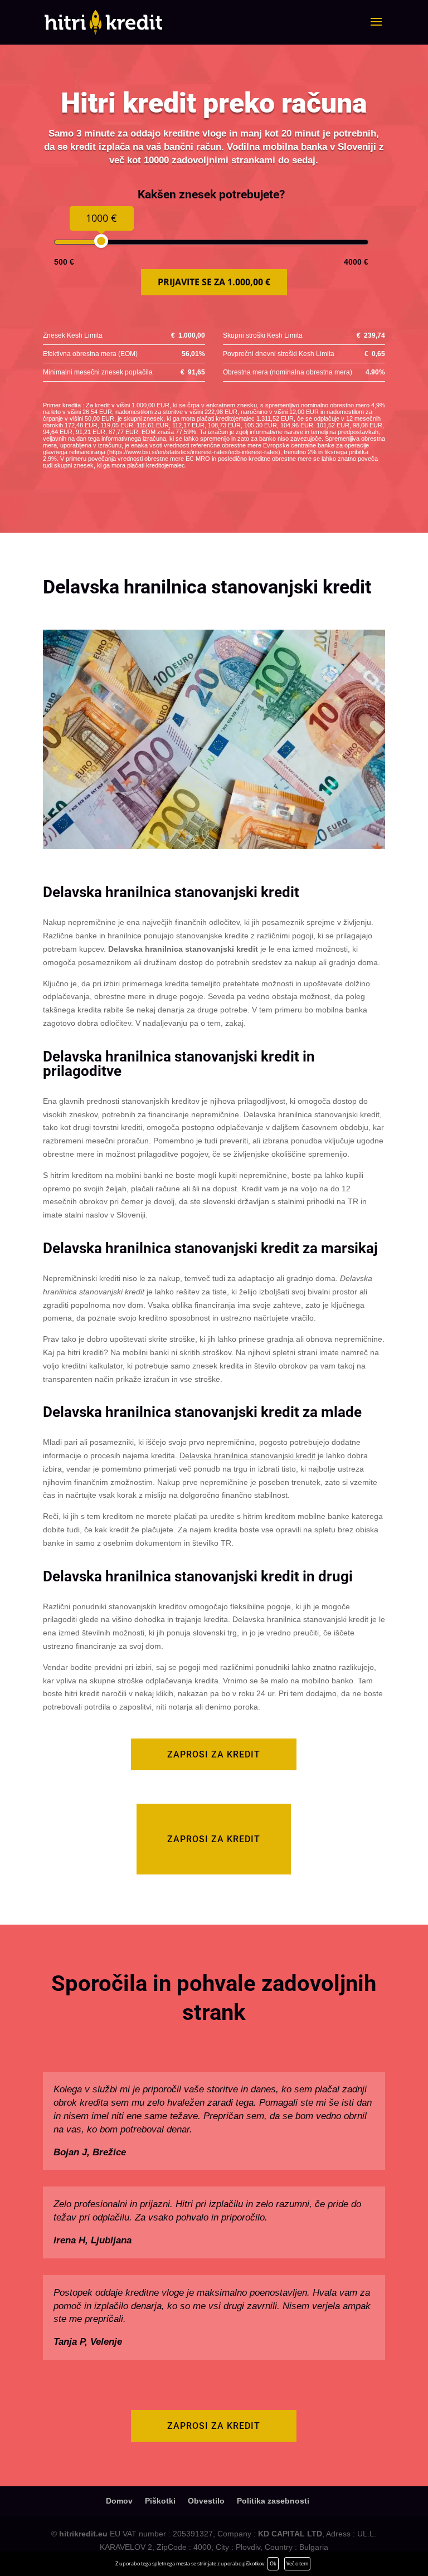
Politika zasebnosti (273, 2501)
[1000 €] (101, 241)
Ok (273, 2563)
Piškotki (160, 2501)
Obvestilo (206, 2501)
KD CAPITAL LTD (290, 2534)
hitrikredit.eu (83, 2534)
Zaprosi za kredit (214, 1754)
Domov (119, 2501)
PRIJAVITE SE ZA (214, 282)
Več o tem (297, 2563)
